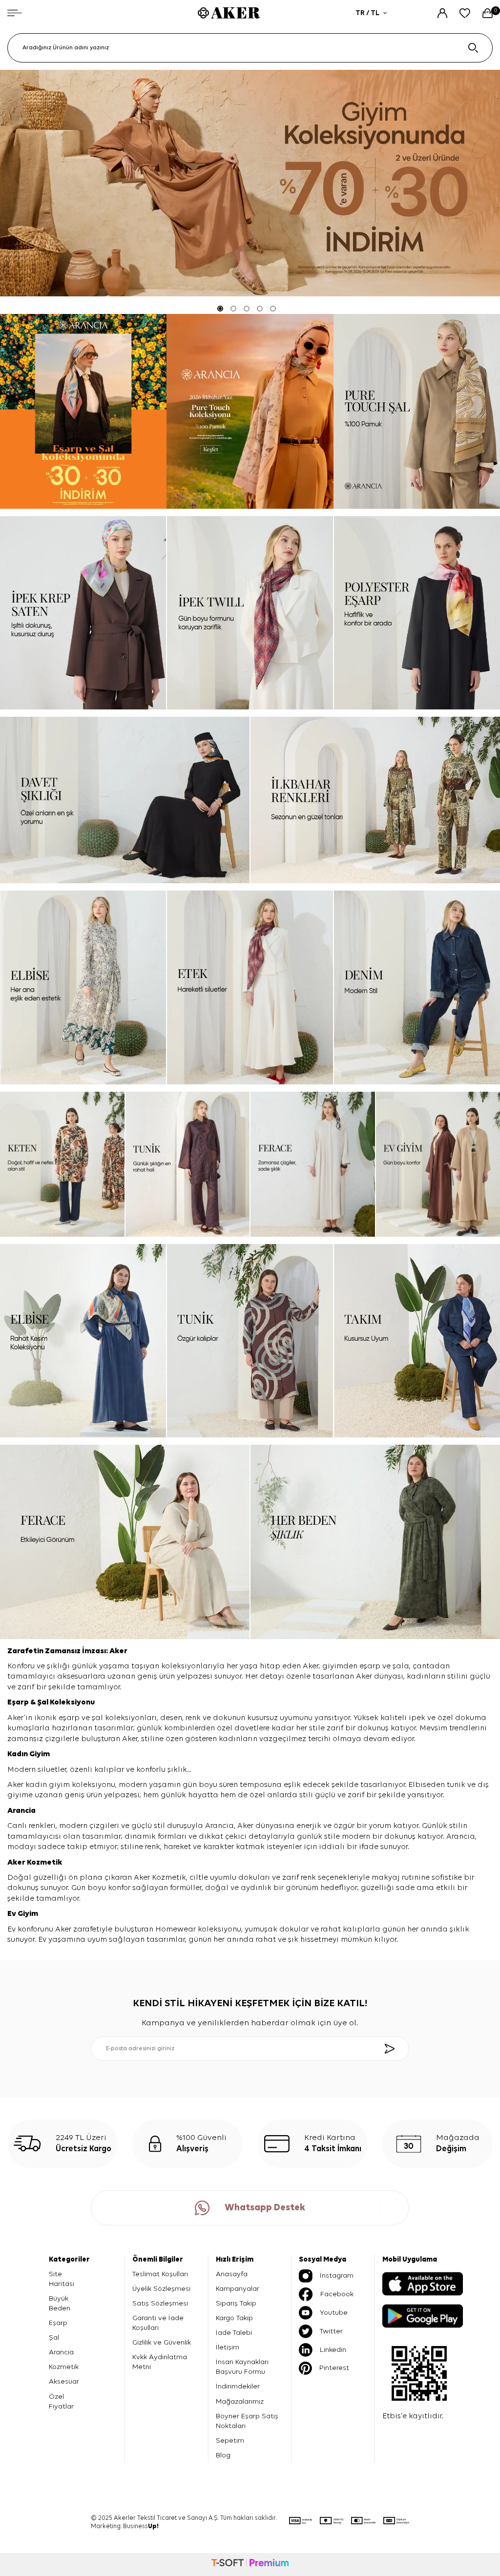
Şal (43, 1703)
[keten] (62, 1164)
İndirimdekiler (238, 2386)
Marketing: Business (125, 2526)
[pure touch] (250, 411)
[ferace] (313, 1164)
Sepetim (230, 2441)
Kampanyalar (238, 2289)
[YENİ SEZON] (250, 183)
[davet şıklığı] (125, 800)
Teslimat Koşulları (160, 2274)
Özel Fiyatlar (61, 2401)
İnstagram (337, 2275)
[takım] (417, 1341)
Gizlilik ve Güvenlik (162, 2342)
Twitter (331, 2331)
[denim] (417, 987)
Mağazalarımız (240, 2401)
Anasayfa (232, 2274)
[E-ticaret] (250, 2564)
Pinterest (334, 2368)
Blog (223, 2455)
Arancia (61, 2352)
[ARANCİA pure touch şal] (417, 411)
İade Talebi (234, 2333)
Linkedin (333, 2350)
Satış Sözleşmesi (160, 2303)
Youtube (334, 2313)
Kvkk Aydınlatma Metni (160, 2362)
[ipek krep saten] (83, 613)
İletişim (228, 2347)
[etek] (250, 987)
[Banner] (83, 411)
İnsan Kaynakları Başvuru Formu (242, 2367)
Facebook (337, 2294)
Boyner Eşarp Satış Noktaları (247, 2421)
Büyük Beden (60, 2303)
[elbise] (83, 987)
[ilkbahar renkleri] (375, 800)
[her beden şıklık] (375, 1542)
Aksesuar (64, 2381)
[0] (488, 13)
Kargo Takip (234, 2318)
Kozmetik (45, 1863)
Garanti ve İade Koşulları (158, 2323)
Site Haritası (62, 2279)
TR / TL (367, 13)
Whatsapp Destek (265, 2208)
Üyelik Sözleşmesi (161, 2289)
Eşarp (19, 1703)
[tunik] (188, 1164)
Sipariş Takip (236, 2303)
